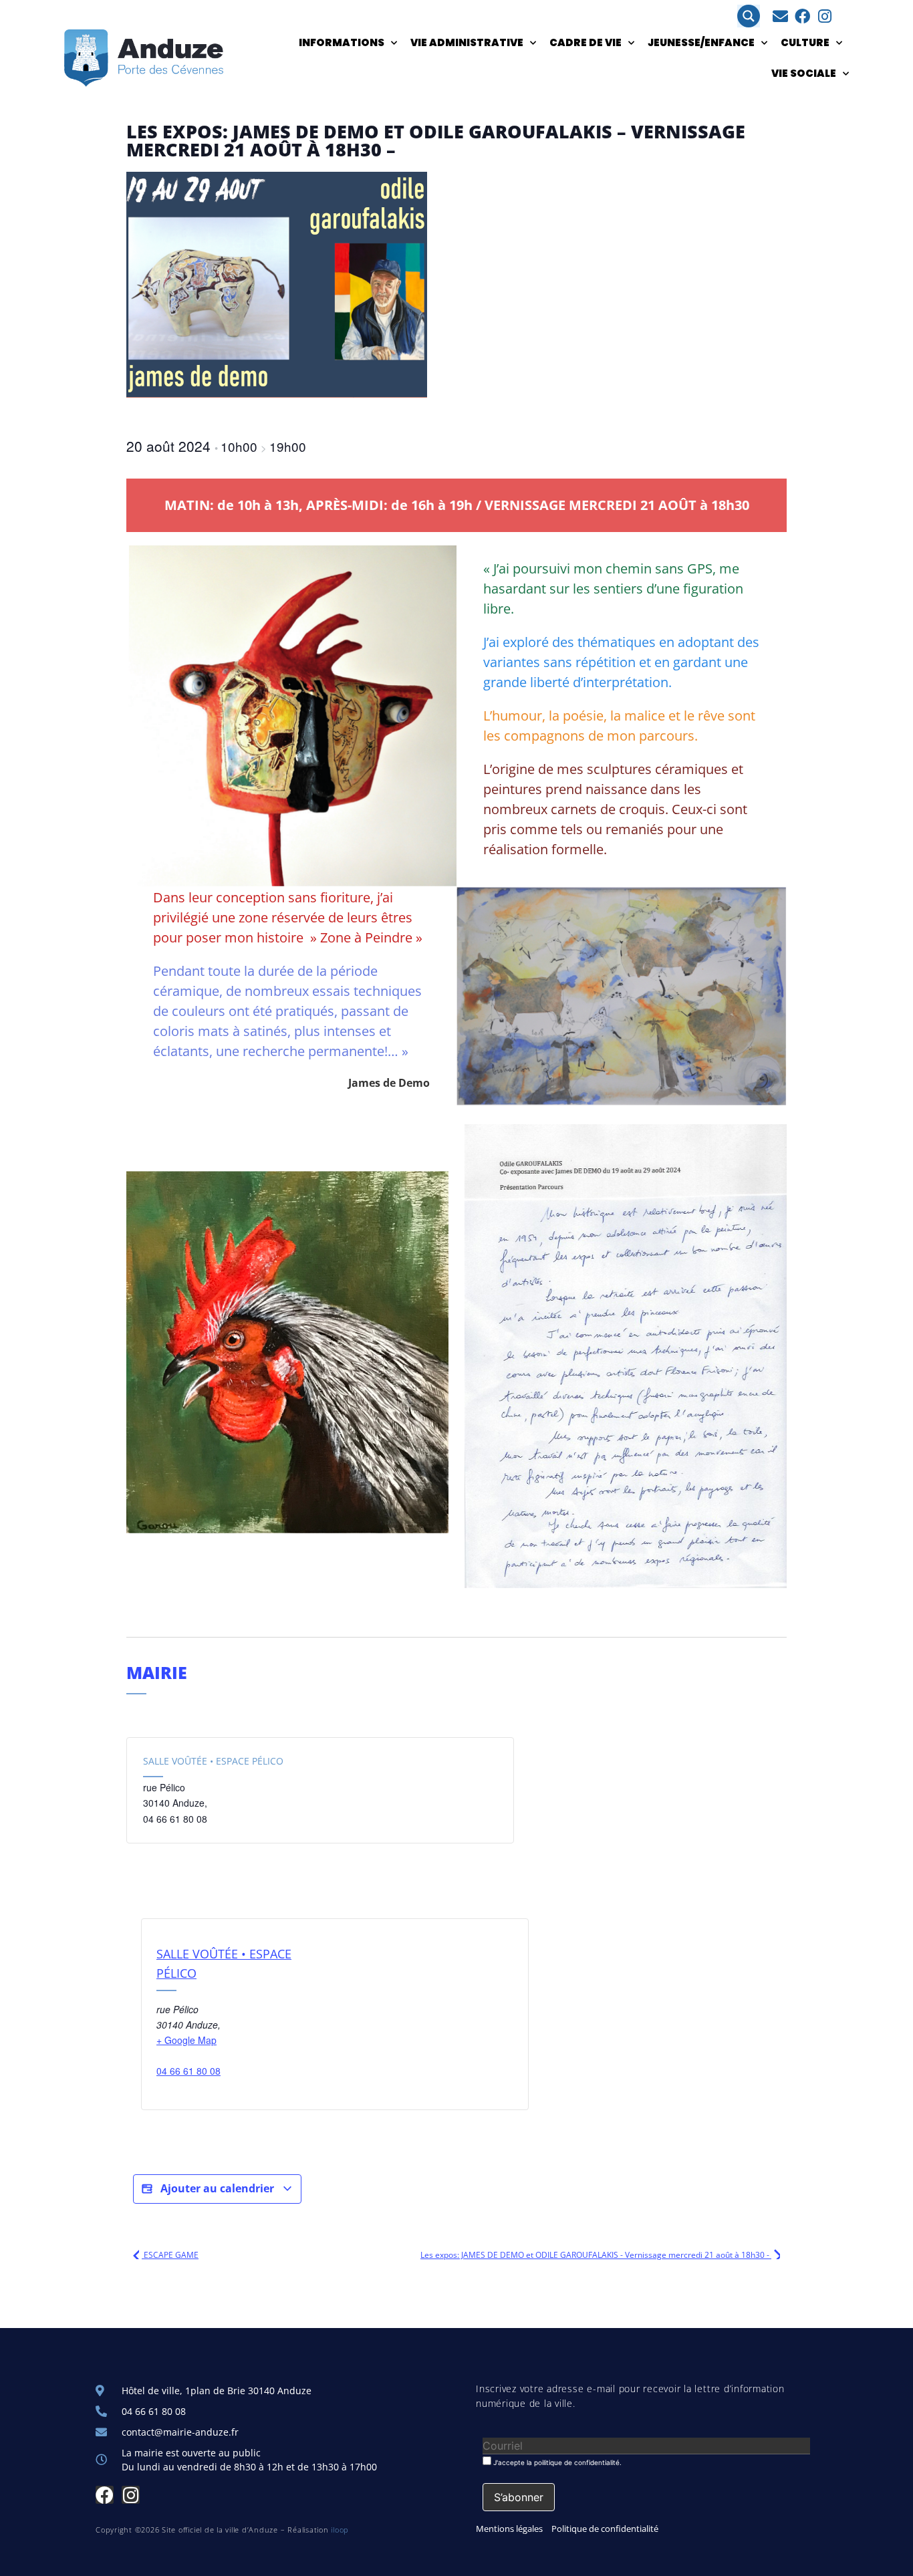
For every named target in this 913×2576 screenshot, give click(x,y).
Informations (342, 42)
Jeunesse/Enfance (701, 42)
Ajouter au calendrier (217, 2188)
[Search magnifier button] (749, 16)
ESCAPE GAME (170, 2255)
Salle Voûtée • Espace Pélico (213, 1761)
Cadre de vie (585, 42)
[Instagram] (824, 16)
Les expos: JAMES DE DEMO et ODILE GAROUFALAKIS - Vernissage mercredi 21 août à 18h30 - (596, 2255)
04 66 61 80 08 (188, 2071)
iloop (340, 2530)
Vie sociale (804, 73)
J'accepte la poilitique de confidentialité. (556, 2462)
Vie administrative (467, 42)
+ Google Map (186, 2040)
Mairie (157, 1672)
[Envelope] (780, 16)
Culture (805, 42)
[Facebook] (802, 16)
